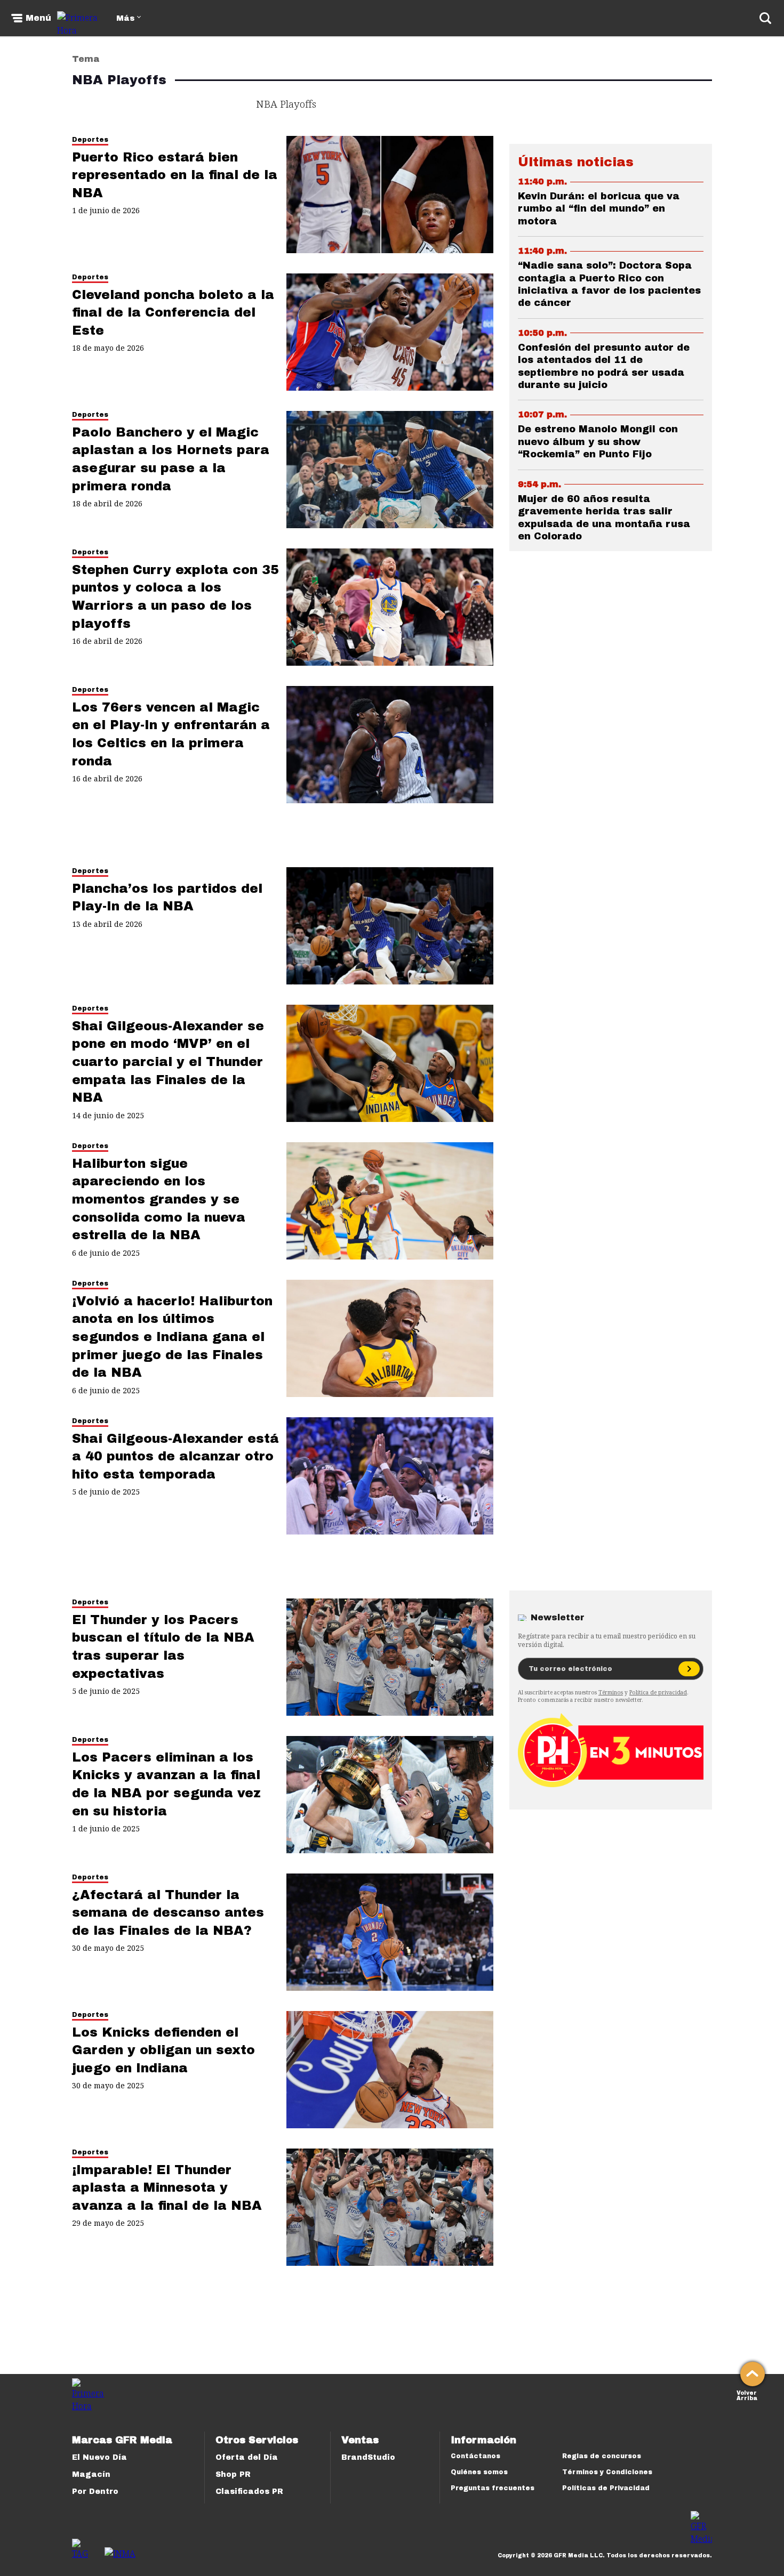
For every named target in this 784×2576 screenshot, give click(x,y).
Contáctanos (475, 2456)
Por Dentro (95, 2492)
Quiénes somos (479, 2472)
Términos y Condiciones (607, 2472)
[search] (765, 18)
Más (125, 18)
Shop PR (233, 2474)
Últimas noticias (576, 162)
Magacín (91, 2474)
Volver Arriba (747, 2395)
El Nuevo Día (99, 2457)
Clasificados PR (249, 2492)
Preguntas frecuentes (493, 2488)
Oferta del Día (247, 2457)
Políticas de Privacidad (606, 2488)
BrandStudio (368, 2457)
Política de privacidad (658, 1692)
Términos (611, 1692)
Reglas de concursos (602, 2456)
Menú (38, 18)
